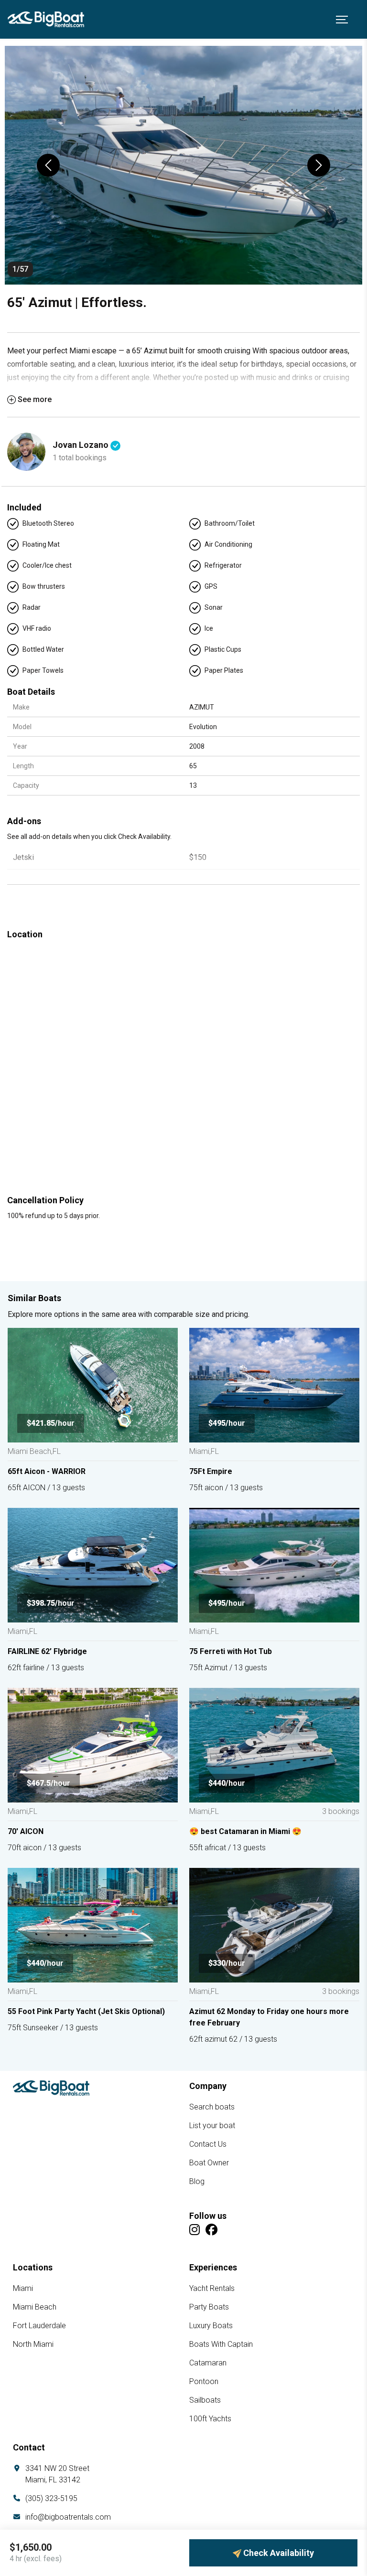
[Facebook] (211, 2230)
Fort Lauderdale (39, 2326)
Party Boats (209, 2307)
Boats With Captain (221, 2344)
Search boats (212, 2107)
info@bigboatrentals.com (68, 2517)
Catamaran (208, 2363)
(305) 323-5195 (51, 2498)
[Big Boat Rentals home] (51, 2088)
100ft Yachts (210, 2419)
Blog (197, 2181)
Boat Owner (209, 2163)
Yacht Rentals (212, 2288)
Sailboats (205, 2400)
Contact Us (208, 2144)
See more (35, 399)
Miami (23, 2288)
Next (319, 165)
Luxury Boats (211, 2326)
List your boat (212, 2125)
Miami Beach (35, 2307)
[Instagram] (194, 2230)
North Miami (33, 2344)
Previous (48, 165)
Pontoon (204, 2381)
